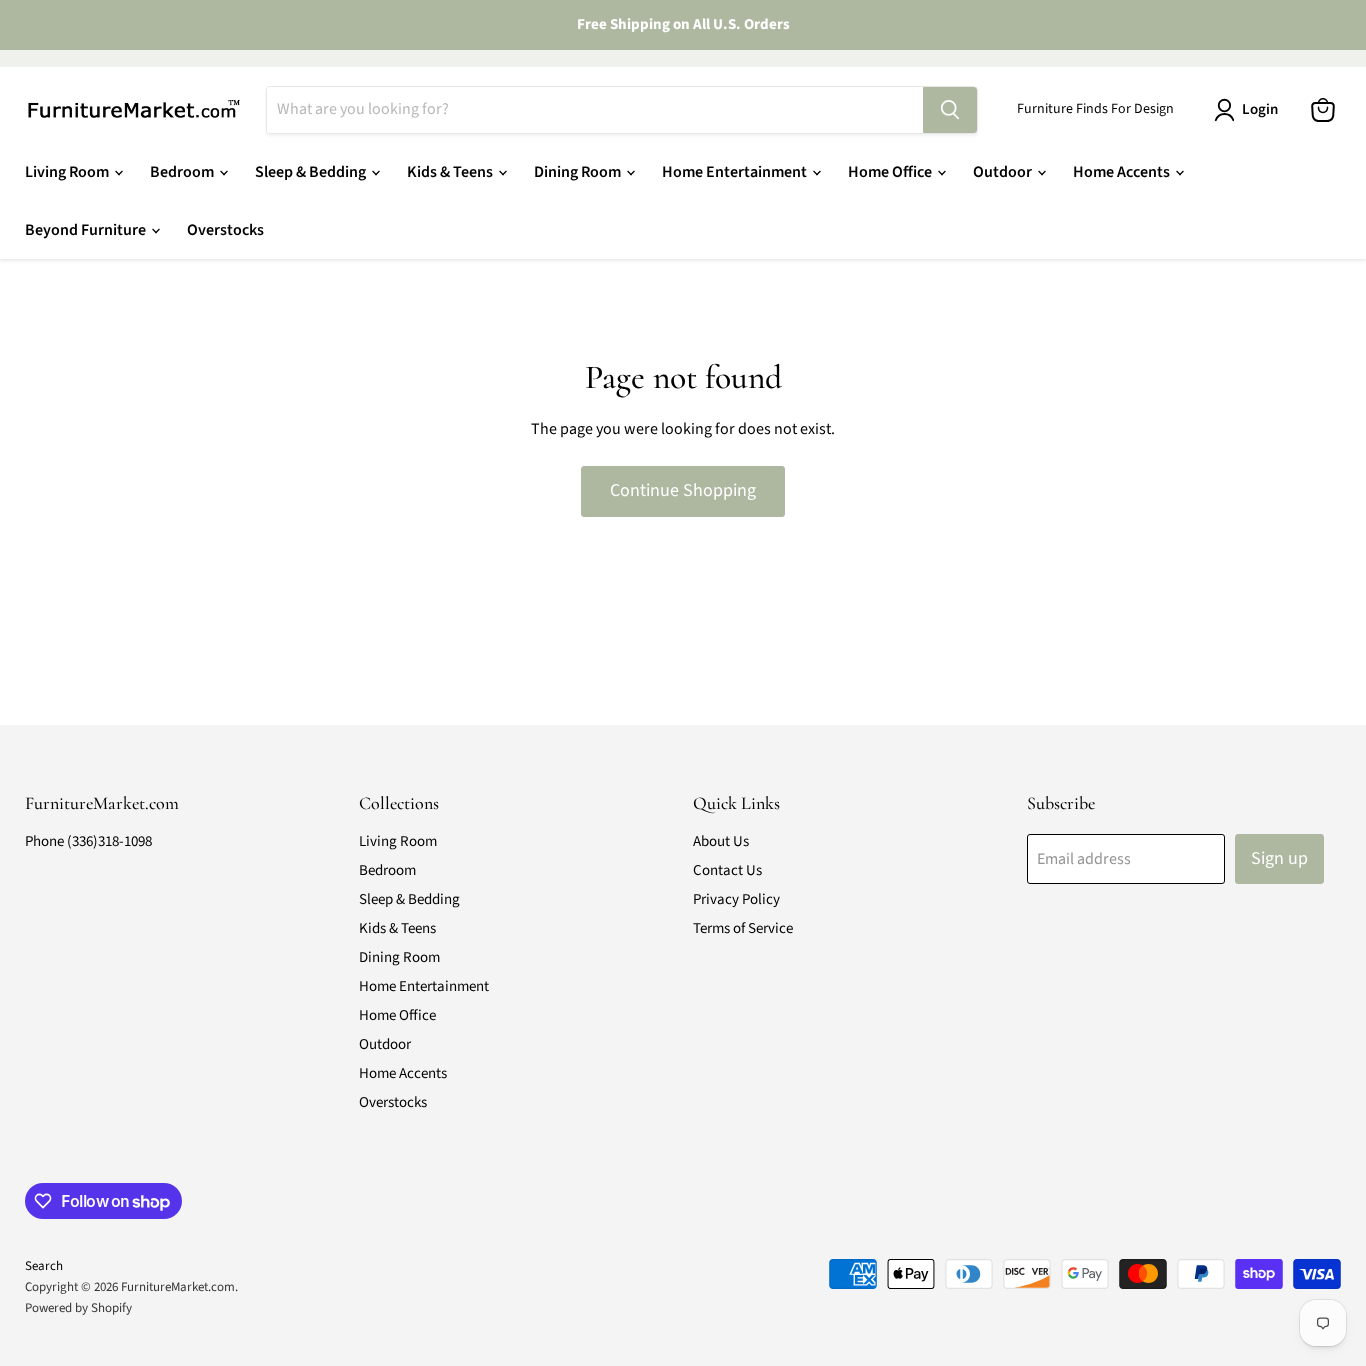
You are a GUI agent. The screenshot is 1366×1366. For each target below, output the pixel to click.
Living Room (68, 172)
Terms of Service (743, 928)
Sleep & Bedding (312, 172)
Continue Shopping (683, 490)
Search (44, 1266)
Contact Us (727, 870)
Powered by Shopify (78, 1308)
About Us (721, 841)
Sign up (1279, 858)
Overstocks (225, 230)
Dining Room (579, 172)
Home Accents (1123, 172)
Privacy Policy (736, 899)
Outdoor (1004, 172)
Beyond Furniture (87, 230)
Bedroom (183, 172)
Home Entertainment (736, 172)
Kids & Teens (451, 172)
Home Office (891, 172)
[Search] (950, 110)
